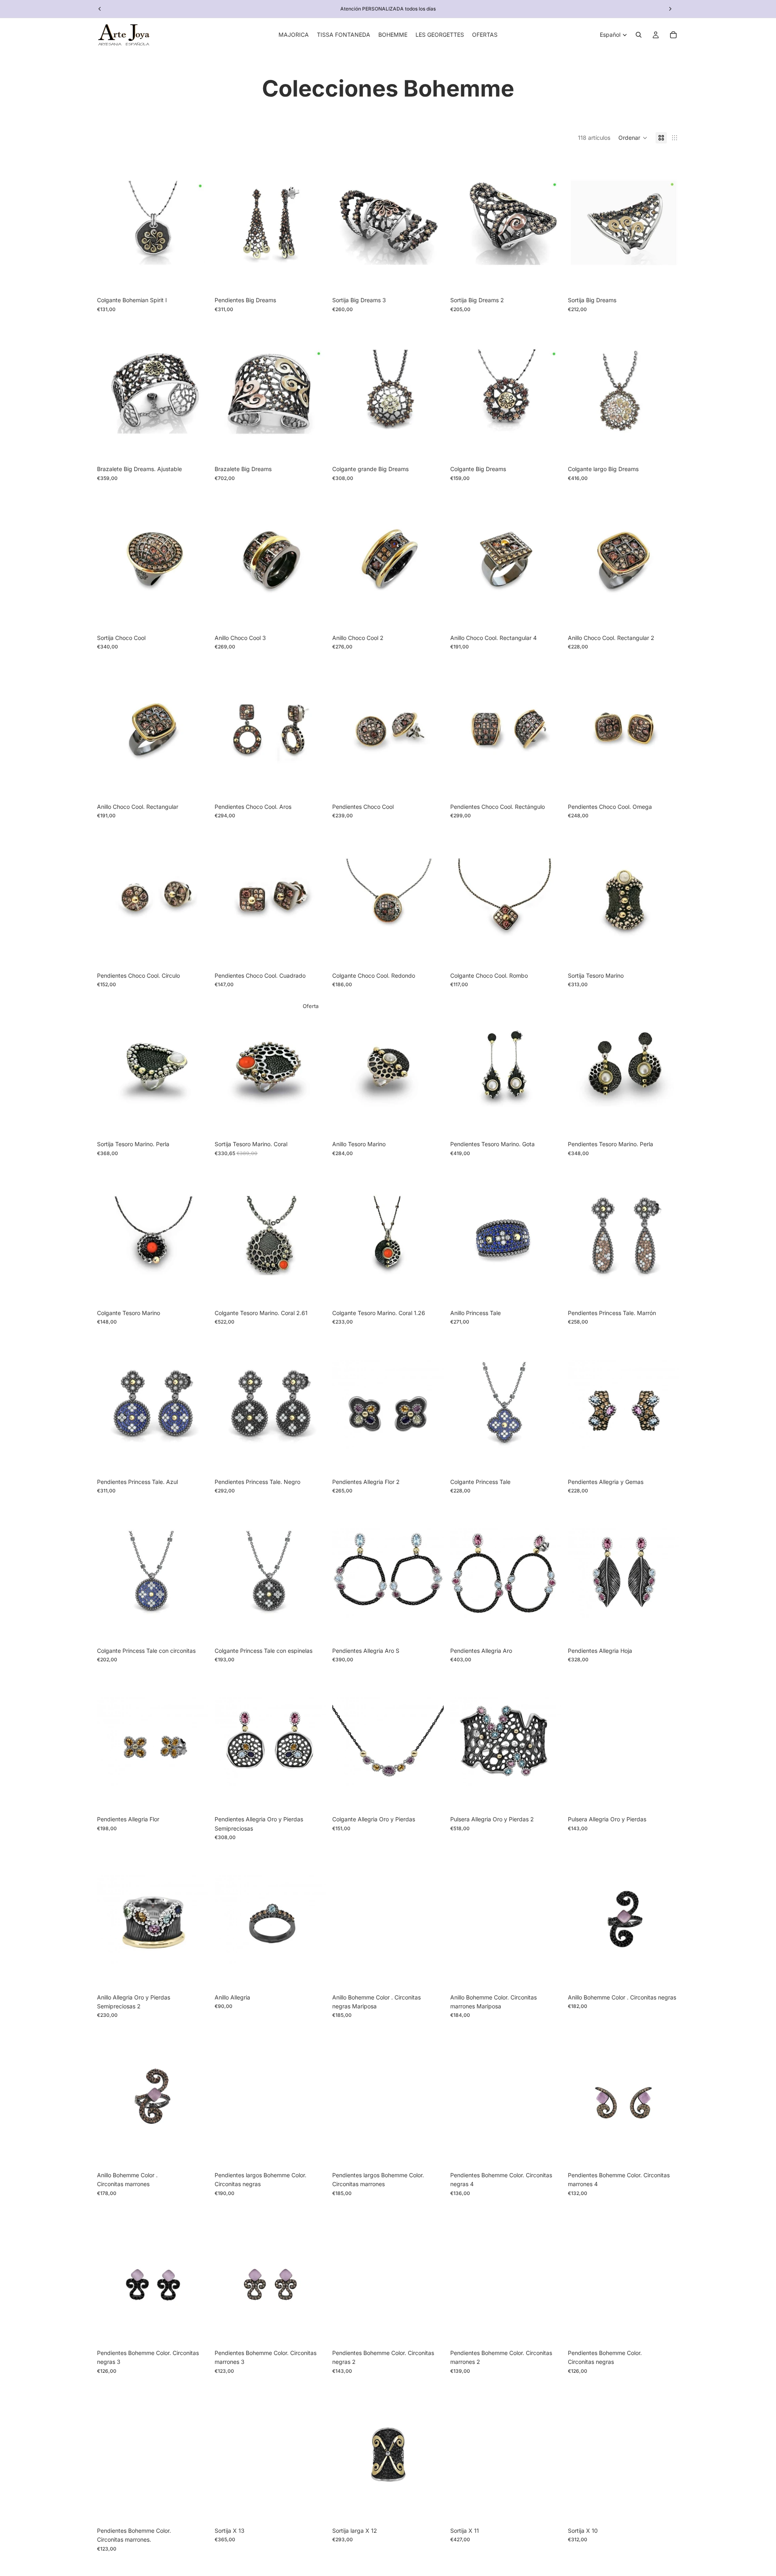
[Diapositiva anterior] (100, 9)
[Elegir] (666, 280)
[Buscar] (639, 35)
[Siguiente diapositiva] (670, 9)
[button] (633, 138)
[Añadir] (196, 280)
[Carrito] (673, 35)
